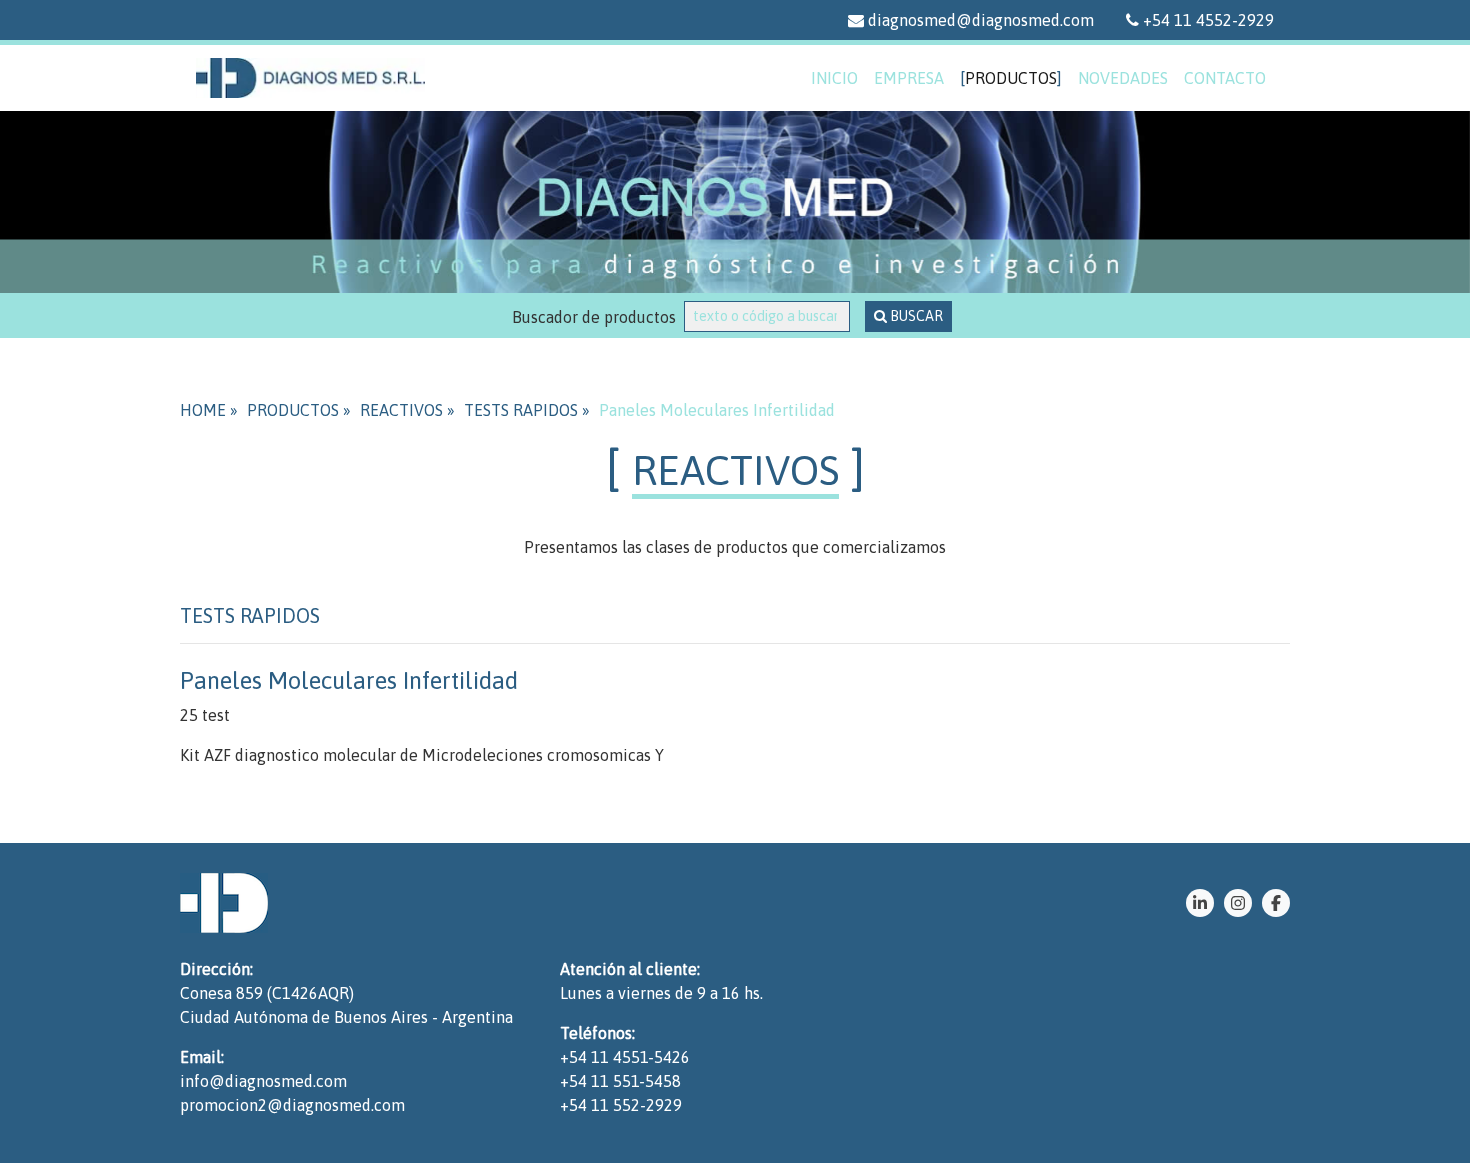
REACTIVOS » (407, 410)
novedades (1123, 78)
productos (1011, 78)
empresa (909, 78)
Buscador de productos (598, 317)
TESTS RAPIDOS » (527, 410)
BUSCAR (915, 316)
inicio (834, 78)
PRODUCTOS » (299, 410)
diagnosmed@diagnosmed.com (979, 20)
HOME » (209, 410)
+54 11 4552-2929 (1206, 20)
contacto (1225, 78)
